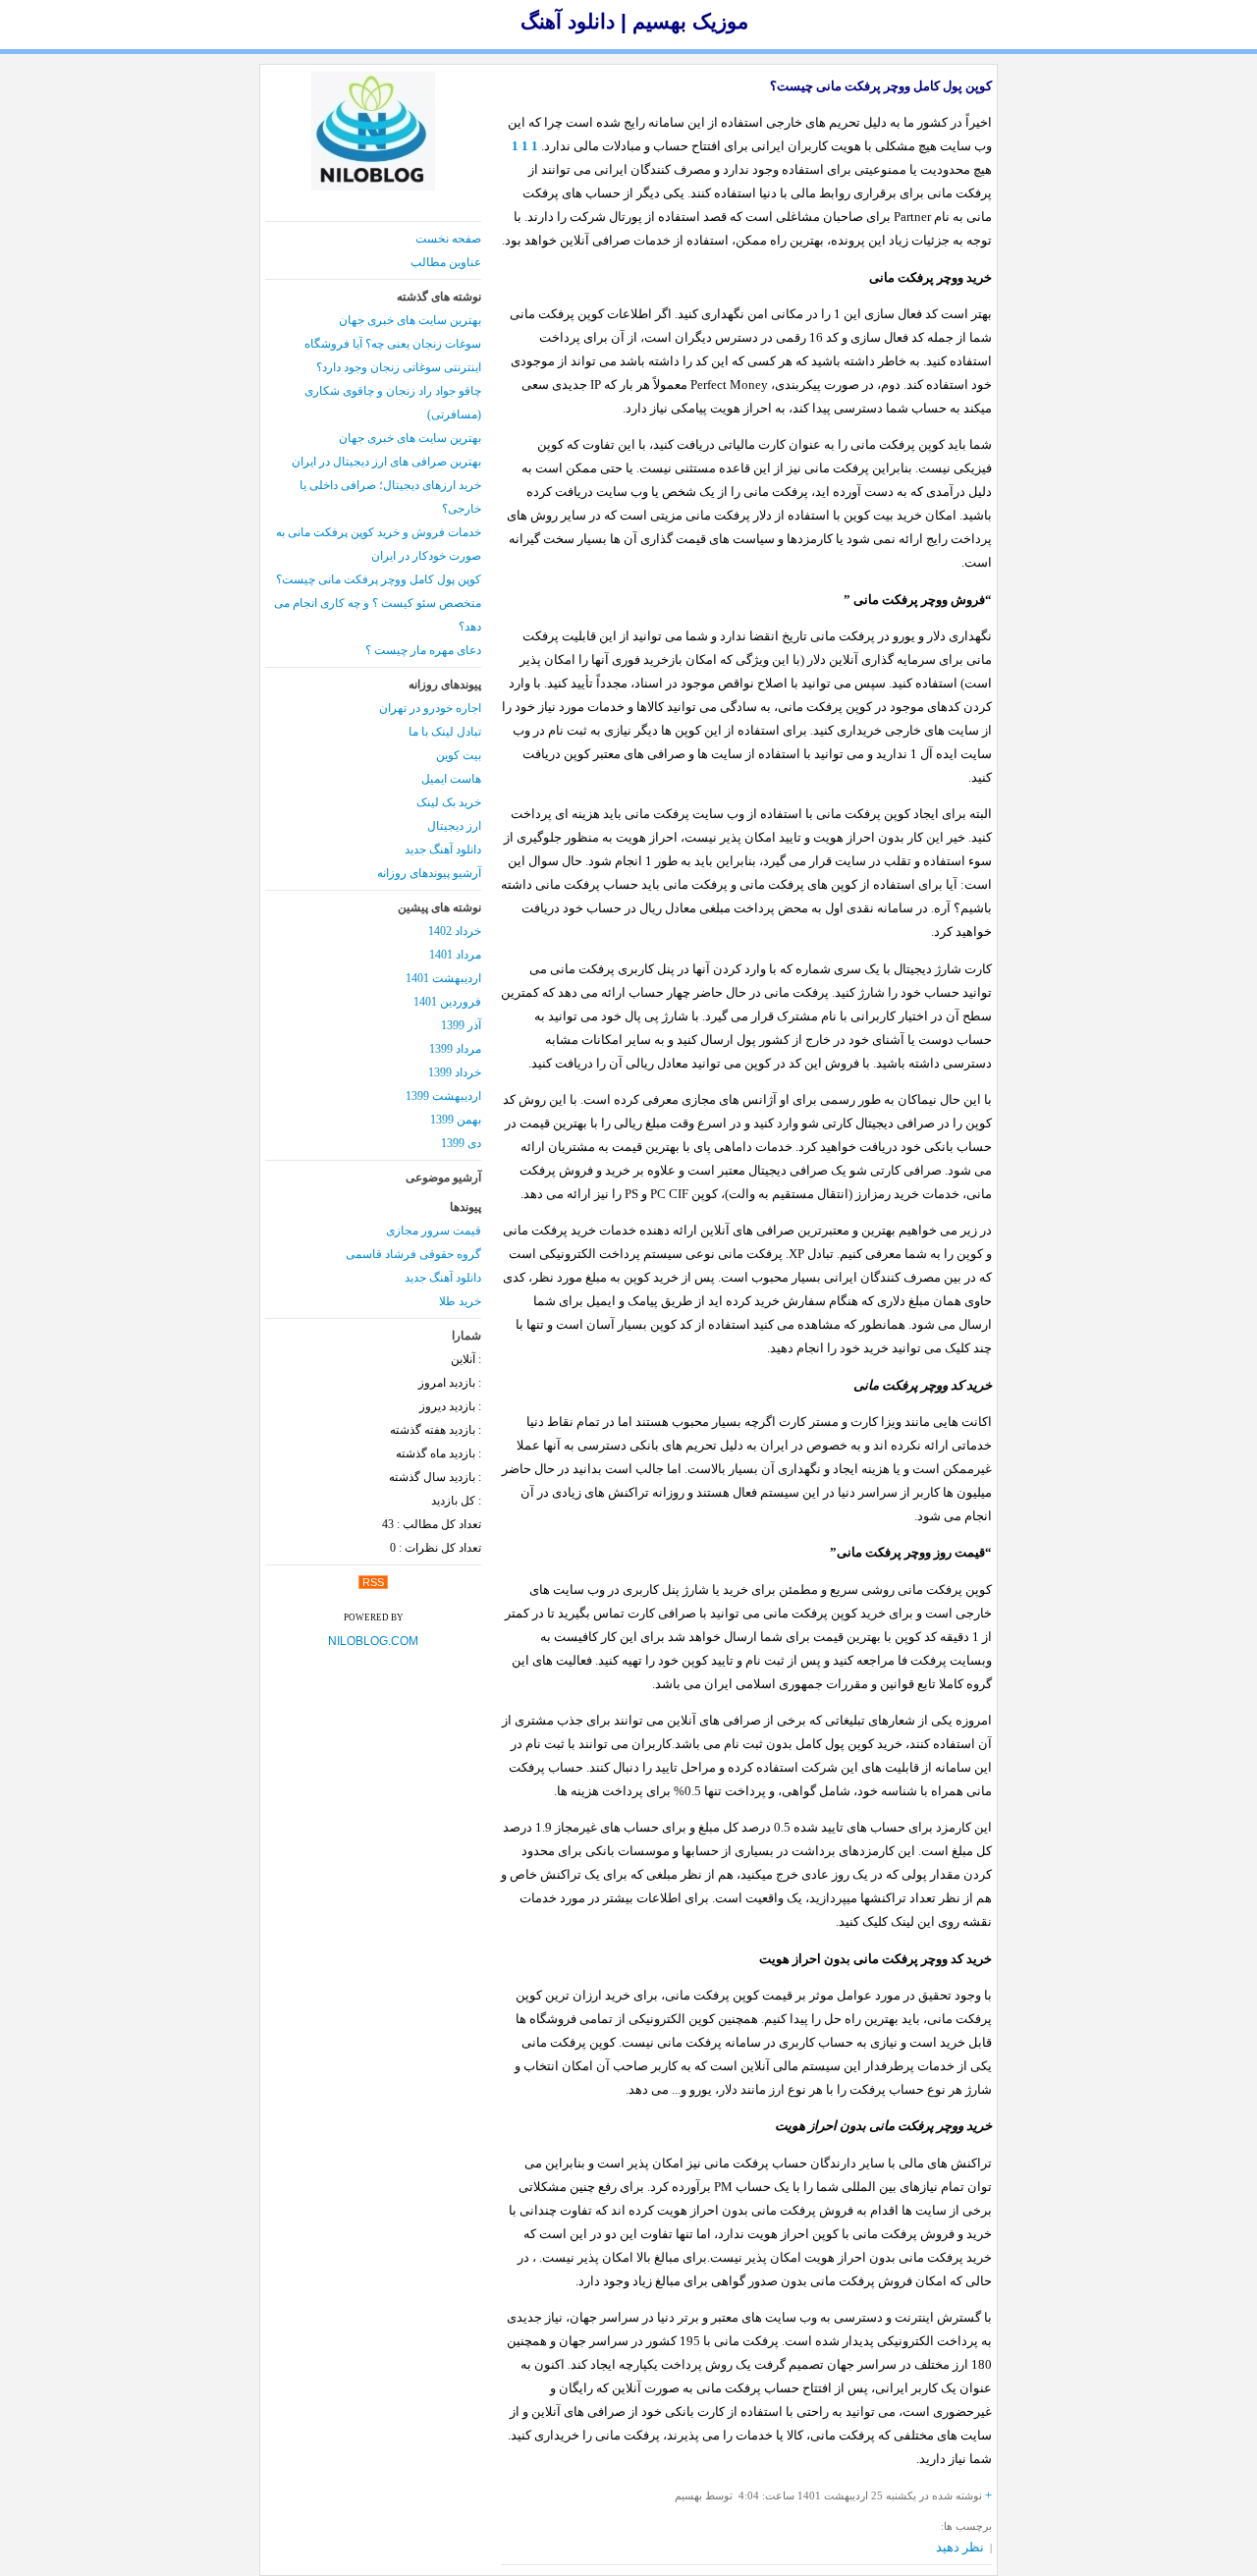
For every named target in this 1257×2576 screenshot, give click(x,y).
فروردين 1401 (447, 1002)
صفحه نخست (448, 239)
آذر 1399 (461, 1025)
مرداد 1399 (455, 1049)
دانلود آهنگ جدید (443, 850)
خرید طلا (460, 1301)
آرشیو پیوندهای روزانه (429, 873)
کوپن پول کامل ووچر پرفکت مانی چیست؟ (881, 86)
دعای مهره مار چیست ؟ (423, 650)
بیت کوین (459, 755)
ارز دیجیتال (454, 826)
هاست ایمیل (451, 779)
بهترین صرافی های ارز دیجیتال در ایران (386, 462)
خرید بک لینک (449, 802)
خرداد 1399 (455, 1072)
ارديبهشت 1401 (443, 978)
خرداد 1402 (455, 931)
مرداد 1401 (455, 955)
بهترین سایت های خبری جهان (410, 320)
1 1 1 (525, 146)
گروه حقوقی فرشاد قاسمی (413, 1254)
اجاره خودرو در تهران (430, 708)
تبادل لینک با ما (445, 732)
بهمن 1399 (456, 1120)
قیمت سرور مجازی (434, 1231)
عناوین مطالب (446, 262)
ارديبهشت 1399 (443, 1096)
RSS (373, 1582)
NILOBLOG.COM (373, 1641)
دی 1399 (461, 1143)
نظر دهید (960, 2547)
